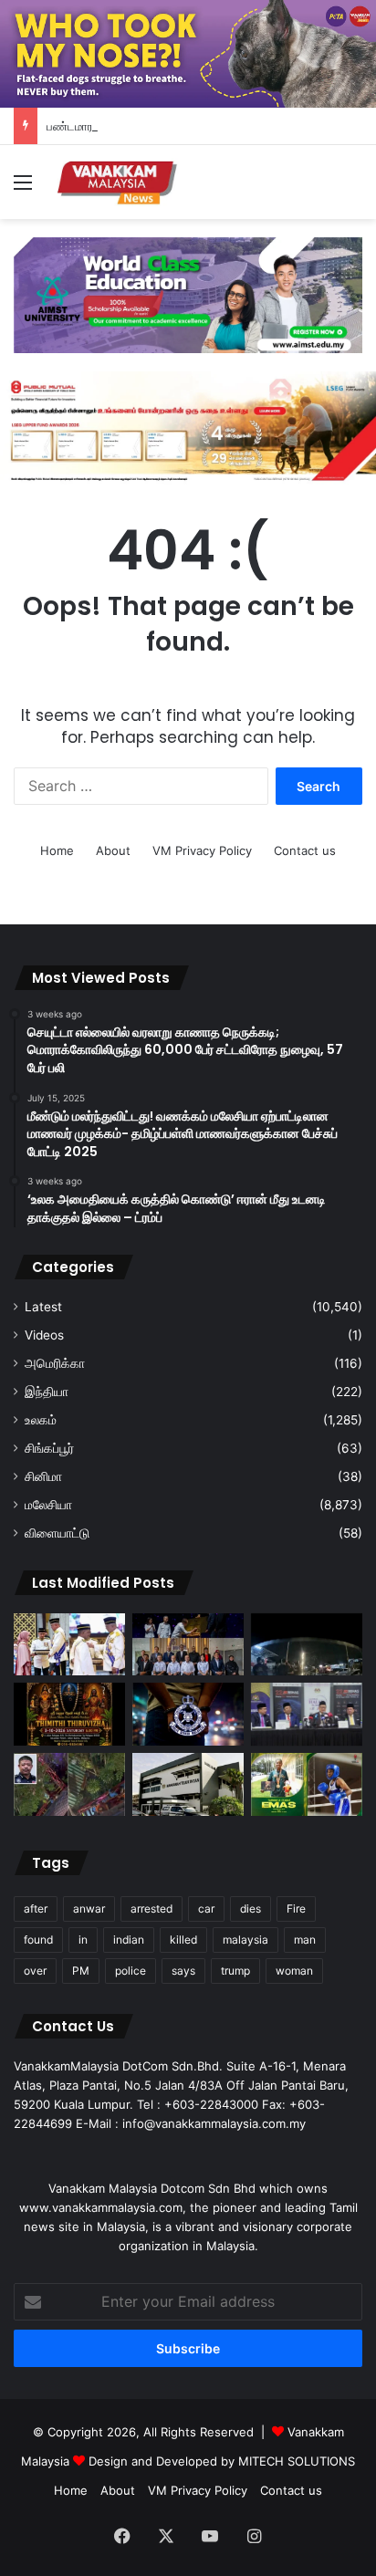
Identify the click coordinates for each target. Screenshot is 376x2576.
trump (235, 1971)
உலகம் (41, 1420)
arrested (151, 1909)
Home (57, 850)
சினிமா (43, 1476)
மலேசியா (48, 1505)
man (305, 1940)
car (206, 1909)
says (183, 1971)
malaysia (245, 1940)
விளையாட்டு (57, 1533)
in (83, 1940)
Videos (44, 1335)
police (131, 1971)
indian (129, 1940)
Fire (296, 1909)
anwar (89, 1909)
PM (81, 1971)
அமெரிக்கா (55, 1363)
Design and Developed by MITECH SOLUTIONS (222, 2461)
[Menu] (23, 188)
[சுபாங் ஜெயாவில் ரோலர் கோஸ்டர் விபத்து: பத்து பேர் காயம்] (69, 1784)
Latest (43, 1307)
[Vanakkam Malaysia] (119, 182)
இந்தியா (47, 1392)
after (36, 1909)
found (38, 1940)
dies (251, 1909)
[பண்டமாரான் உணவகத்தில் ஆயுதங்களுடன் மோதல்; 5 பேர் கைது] (307, 1645)
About (113, 850)
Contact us (305, 850)
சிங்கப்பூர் (49, 1448)
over (35, 1971)
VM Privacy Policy (202, 850)
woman (294, 1971)
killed (183, 1940)
